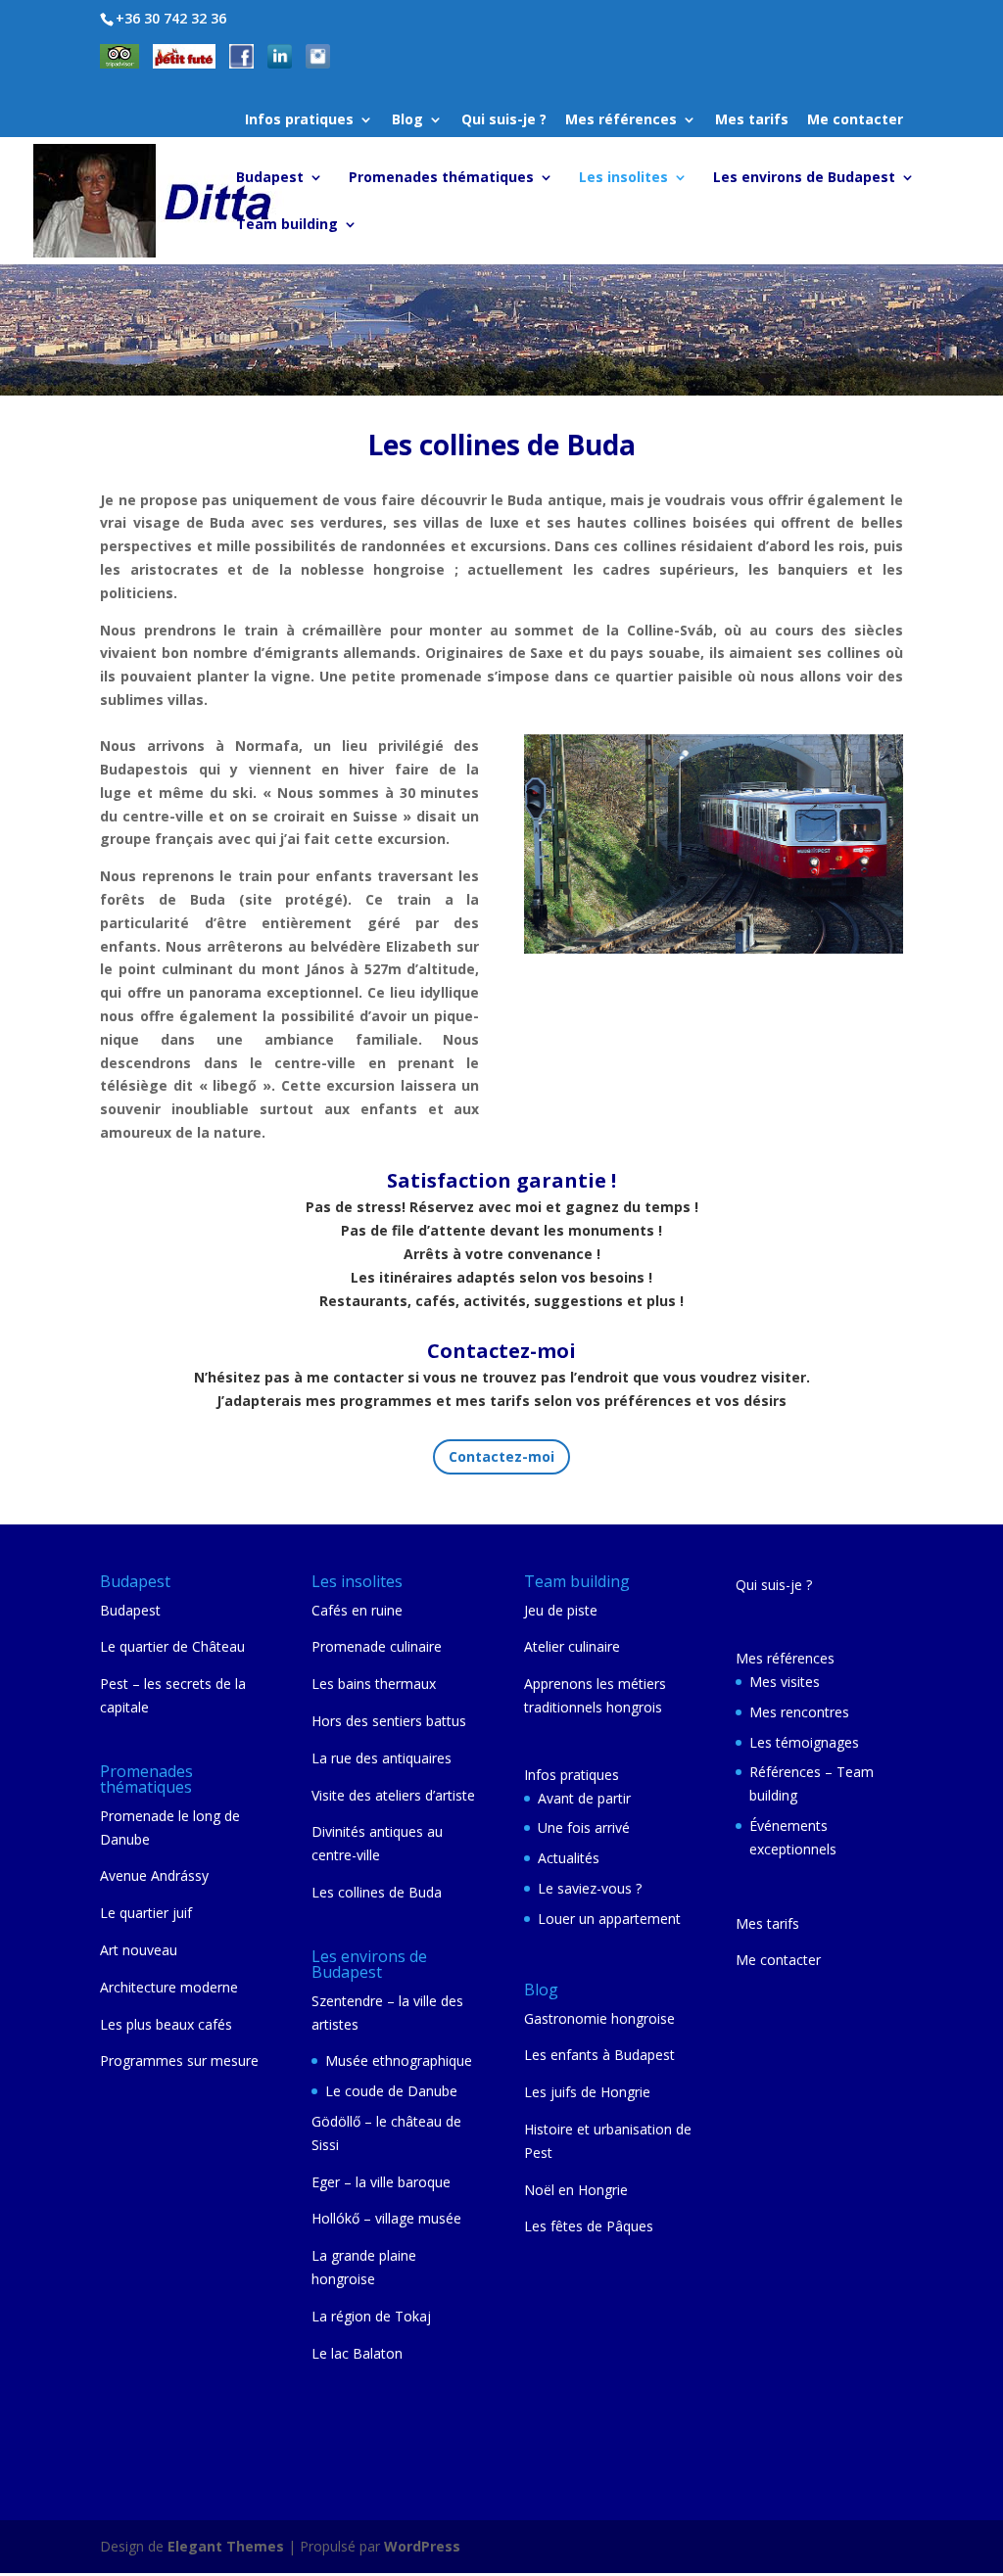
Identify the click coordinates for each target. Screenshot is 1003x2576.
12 (716, 891)
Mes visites (785, 1682)
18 (816, 891)
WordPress (422, 2546)
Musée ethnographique (399, 2061)
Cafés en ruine (357, 1610)
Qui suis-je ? (504, 120)
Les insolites (623, 178)
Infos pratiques (299, 120)
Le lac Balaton (357, 2353)
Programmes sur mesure (179, 2061)
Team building (287, 225)
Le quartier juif (146, 1913)
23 (705, 914)
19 (833, 891)
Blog (407, 120)
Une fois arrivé (584, 1827)
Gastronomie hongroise (599, 2018)
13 (733, 891)
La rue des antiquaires (382, 1758)
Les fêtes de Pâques (589, 2226)
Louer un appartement (609, 1919)
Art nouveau (139, 1950)
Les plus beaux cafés (166, 2024)
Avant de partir (584, 1798)
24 (721, 914)
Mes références (621, 120)
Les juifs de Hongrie (587, 2092)
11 (700, 891)
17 (800, 891)
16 (783, 891)
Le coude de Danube (391, 2091)
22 (883, 891)
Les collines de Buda (377, 1892)
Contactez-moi (501, 1456)
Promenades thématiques (441, 178)
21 (866, 891)
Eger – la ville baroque (381, 2182)
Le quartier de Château (172, 1646)
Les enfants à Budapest (599, 2055)
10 (683, 891)
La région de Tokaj (371, 2316)
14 (750, 891)
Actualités (569, 1858)
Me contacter (855, 120)
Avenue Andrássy (154, 1875)
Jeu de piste (561, 1610)
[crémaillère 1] (714, 948)
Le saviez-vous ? (590, 1888)
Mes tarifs (752, 120)
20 (850, 891)
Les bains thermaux (374, 1684)
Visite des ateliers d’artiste (393, 1795)
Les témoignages (804, 1742)
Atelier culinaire (572, 1646)
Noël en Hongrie (576, 2190)
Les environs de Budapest (804, 178)
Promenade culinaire (377, 1646)
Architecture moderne (169, 1987)
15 (766, 891)
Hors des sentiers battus (389, 1721)
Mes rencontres (799, 1712)
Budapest (270, 178)
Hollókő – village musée (386, 2218)
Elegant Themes (226, 2546)
